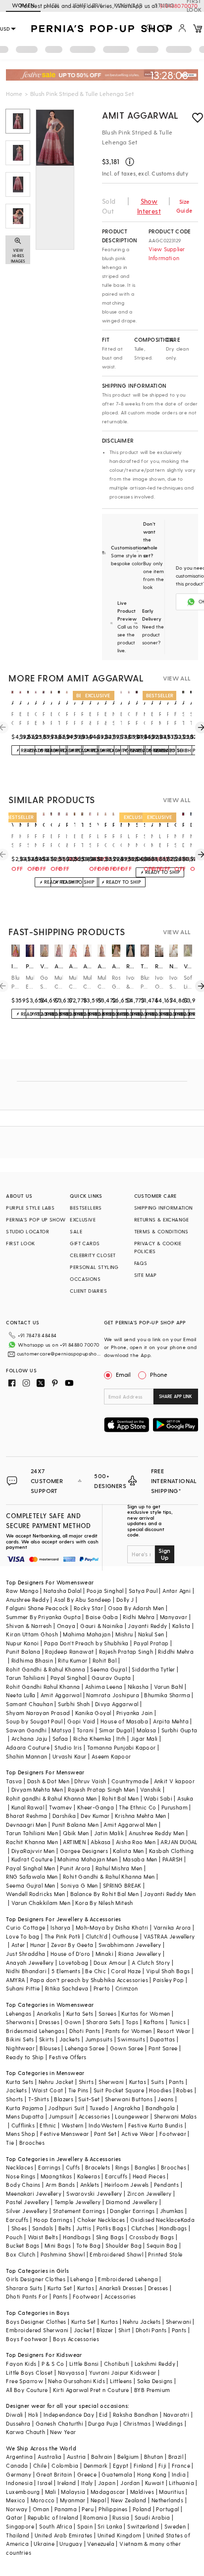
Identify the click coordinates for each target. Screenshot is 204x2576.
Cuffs (73, 2167)
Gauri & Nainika (102, 1626)
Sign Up (164, 1554)
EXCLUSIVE (83, 1220)
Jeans (165, 2099)
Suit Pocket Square (119, 2090)
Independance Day (69, 2415)
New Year (63, 2432)
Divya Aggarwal (117, 1704)
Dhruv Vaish (90, 1781)
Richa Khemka (92, 1739)
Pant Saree (163, 2048)
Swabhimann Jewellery (130, 1945)
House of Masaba (124, 1721)
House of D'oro (71, 1954)
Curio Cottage (25, 1927)
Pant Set (105, 2134)
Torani (85, 1730)
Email (123, 1374)
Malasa (146, 1730)
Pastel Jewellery (27, 2202)
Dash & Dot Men (49, 1781)
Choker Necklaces (101, 2220)
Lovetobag (74, 1963)
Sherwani (111, 2082)
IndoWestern (106, 2125)
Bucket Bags (23, 2245)
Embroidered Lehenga (128, 2279)
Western (73, 2125)
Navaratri (177, 2415)
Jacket (83, 2330)
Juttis (84, 2228)
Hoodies (160, 2090)
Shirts (86, 2082)
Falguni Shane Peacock (37, 1608)
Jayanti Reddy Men (170, 1894)
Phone (159, 1374)
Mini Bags (58, 2245)
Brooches (32, 2143)
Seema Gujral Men (30, 1885)
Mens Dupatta (25, 2116)
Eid (103, 2415)
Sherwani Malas (176, 2116)
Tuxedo (99, 2108)
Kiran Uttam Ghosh (32, 1634)
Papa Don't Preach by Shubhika (86, 1643)
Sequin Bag (162, 2245)
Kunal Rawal (28, 1807)
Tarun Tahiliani (25, 1678)
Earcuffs (116, 2176)
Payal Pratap (151, 1643)
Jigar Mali (144, 1739)
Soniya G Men (79, 1885)
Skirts (47, 2039)
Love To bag (23, 1936)
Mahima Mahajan (87, 1634)
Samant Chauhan (29, 1704)
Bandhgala (160, 2108)
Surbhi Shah (74, 1704)
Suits (157, 2082)
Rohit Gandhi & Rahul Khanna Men (109, 1876)
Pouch (14, 2237)
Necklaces (20, 2167)
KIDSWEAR (128, 5)
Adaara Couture (28, 1747)
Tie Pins (78, 2090)
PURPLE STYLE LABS (30, 1208)
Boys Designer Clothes (36, 2322)
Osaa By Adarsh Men (136, 1608)
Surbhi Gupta (179, 1730)
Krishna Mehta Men (141, 1816)
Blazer (105, 2330)
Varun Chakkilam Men (41, 1903)
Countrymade (130, 1781)
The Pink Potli (63, 1936)
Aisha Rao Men (136, 1842)
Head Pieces (149, 2176)
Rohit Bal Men (120, 1798)
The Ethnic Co (137, 1807)
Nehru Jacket (56, 2082)
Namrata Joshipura (113, 1695)
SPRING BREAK (122, 1885)
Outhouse (125, 1936)
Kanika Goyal (93, 1713)
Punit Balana (23, 1651)
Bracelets (98, 2167)
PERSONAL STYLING (94, 1267)
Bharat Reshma (26, 1816)
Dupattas (162, 2039)
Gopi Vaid (81, 1721)
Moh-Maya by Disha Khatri (112, 1927)
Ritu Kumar (73, 1660)
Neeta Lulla (21, 1695)
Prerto (102, 1988)
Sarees (107, 2013)
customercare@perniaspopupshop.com (59, 1354)
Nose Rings (21, 2176)
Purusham (175, 1807)
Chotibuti (117, 2364)
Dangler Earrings (132, 2211)
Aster (18, 1945)
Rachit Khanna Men (32, 1842)
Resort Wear (174, 2031)
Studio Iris (68, 1747)
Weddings (169, 2423)
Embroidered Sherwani (37, 2330)
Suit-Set (89, 2099)
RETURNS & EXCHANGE (162, 1220)
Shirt (125, 2330)
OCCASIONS (85, 1279)
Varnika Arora (172, 1927)
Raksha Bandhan (136, 2415)
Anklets (90, 2185)
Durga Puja (103, 2423)
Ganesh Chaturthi (59, 2423)
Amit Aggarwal (140, 115)
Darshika (64, 1816)
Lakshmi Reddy (155, 2364)
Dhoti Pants (85, 2031)
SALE (76, 1231)
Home (14, 93)
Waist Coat (47, 2090)
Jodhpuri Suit (66, 2108)
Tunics (178, 2022)
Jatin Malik (109, 1833)
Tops (132, 2022)
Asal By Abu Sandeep (83, 1600)
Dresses (49, 2022)
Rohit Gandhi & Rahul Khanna (46, 1669)
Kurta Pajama (25, 2108)
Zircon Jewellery (149, 2193)
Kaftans (154, 2022)
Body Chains (23, 2185)
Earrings (49, 2167)
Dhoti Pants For (27, 2296)
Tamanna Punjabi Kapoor (122, 1747)
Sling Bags (110, 2237)
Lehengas (19, 2013)
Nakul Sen (151, 1634)
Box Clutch (21, 2254)
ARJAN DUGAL (179, 1842)
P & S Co (53, 2364)
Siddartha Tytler (153, 1669)
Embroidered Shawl (116, 2254)
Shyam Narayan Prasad (38, 1713)
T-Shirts (39, 2099)
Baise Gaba (102, 1617)
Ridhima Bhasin (32, 1660)
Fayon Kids (21, 2364)
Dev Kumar (95, 1816)
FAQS (141, 1263)
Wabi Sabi (158, 1798)
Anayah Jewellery (30, 1963)
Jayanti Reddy (147, 1626)
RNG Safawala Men (32, 1876)
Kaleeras (89, 2176)
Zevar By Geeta (72, 1945)
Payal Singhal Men (30, 1868)
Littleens (121, 2381)
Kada (188, 2220)
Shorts (14, 2099)
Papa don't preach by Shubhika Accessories (89, 1980)
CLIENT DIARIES (88, 1291)
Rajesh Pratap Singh (126, 1651)
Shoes (19, 2228)
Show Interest (149, 206)
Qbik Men (76, 1833)
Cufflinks (23, 2125)
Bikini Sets (20, 2039)
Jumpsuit (61, 2116)
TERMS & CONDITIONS (161, 1231)
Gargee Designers (84, 1851)
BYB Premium (152, 2390)
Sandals (43, 2228)
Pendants (166, 2185)
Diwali (14, 2415)
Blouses (50, 2048)
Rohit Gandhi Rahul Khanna (43, 1687)
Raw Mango (22, 1591)
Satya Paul (143, 1591)
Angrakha (127, 2108)
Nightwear (20, 2048)
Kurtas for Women (146, 2013)
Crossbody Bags (152, 2237)
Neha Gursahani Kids (76, 2381)
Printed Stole (165, 2254)
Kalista (181, 1626)
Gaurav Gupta (111, 1678)
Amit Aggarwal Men (130, 1825)
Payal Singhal (69, 1678)
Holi (33, 2415)
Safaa (60, 1739)
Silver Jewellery (27, 2211)
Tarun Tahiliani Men (32, 1833)
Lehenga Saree (85, 2048)
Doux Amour (110, 1963)
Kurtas (138, 2082)
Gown (73, 2022)
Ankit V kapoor (175, 1781)
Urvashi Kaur (70, 1756)
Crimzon (127, 1988)
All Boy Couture (27, 2390)
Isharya (61, 1927)
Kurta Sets (80, 2013)
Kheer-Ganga (96, 1807)
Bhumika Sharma (167, 1695)
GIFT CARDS (85, 1243)
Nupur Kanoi (22, 1643)
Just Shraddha (25, 1954)
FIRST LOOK (20, 1243)
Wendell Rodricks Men (35, 1894)
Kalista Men (128, 1851)
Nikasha (138, 1687)
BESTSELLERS (86, 1208)
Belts (65, 2228)
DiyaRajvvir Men (33, 1851)
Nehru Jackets (142, 2322)
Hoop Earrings (53, 2220)
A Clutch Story (151, 1963)
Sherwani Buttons (129, 2099)
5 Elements (66, 1971)
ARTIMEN (74, 1842)
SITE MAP (146, 1275)
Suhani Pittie (23, 1988)
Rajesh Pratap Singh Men (101, 1789)
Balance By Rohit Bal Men (105, 1894)
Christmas (137, 2423)
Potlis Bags (111, 2228)
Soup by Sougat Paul (34, 1721)
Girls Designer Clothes (36, 2279)
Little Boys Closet (29, 2373)
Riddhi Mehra (176, 1651)
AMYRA (15, 1980)
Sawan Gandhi (26, 1730)
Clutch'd (97, 1936)
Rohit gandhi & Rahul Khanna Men (51, 1798)
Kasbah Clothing (171, 1851)
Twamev (60, 1807)
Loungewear (132, 2116)
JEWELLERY (87, 5)
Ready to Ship (25, 2057)
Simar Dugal (115, 1730)
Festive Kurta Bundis (156, 2125)
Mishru (124, 1634)
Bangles (145, 2167)
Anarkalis (49, 2013)
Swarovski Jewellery (94, 2193)
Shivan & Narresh (29, 1626)
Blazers (64, 2099)
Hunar (38, 1945)
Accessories (94, 2116)
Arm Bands (60, 2185)
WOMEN (23, 5)
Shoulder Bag (124, 2245)
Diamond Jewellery (132, 2202)
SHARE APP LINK (176, 1396)
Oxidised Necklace (155, 2220)
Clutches (143, 2228)
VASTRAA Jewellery (169, 1936)
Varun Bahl (169, 1687)
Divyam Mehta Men (37, 1789)
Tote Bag (88, 2245)
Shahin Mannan (26, 1756)
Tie (10, 2143)
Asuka (185, 1798)
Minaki (104, 1954)
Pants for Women (129, 2031)
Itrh (121, 1739)
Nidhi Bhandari (26, 1971)
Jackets (70, 2039)
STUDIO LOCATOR (27, 1231)
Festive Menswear (64, 2134)
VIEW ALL (177, 678)
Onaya (66, 1626)
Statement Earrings (79, 2211)
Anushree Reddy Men (156, 1833)
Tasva (14, 1781)
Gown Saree (127, 2048)
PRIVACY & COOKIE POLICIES (158, 1247)
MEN (53, 5)
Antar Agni (177, 1591)
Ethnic (48, 2125)
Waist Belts (43, 2237)
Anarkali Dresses (121, 2288)
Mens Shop (21, 2134)
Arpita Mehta (171, 1721)
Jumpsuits (99, 2039)
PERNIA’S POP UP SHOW (36, 1220)
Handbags (173, 2228)
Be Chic (96, 1971)
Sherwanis (20, 2022)
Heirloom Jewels (127, 2185)
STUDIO (164, 5)
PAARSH (172, 1859)
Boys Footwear (27, 2339)
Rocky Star (88, 1608)
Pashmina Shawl (63, 2254)
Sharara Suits (24, 2288)
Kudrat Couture (32, 1859)
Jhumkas (172, 2211)
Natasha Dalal (62, 1591)
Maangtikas (56, 2176)
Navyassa (71, 2373)
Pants (176, 2082)
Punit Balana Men (75, 1825)
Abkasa (101, 1842)
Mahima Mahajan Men (87, 1859)
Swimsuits (131, 2039)
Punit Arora (75, 1868)
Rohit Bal (105, 1660)
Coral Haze (126, 1971)
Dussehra (18, 2423)
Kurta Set (60, 2288)
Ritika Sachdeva (67, 1988)
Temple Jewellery (77, 2202)
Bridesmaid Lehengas (35, 2031)
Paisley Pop (168, 1980)
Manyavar (174, 1617)
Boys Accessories (76, 2339)
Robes (184, 2090)
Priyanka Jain (135, 1713)
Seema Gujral (108, 1669)
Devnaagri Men (26, 1825)
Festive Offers (68, 2057)
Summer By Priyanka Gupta (43, 1617)
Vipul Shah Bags (168, 1971)
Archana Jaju (29, 1739)
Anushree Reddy (27, 1600)
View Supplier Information (167, 253)
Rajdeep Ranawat (69, 1651)
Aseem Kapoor (111, 1756)
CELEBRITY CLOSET (93, 1255)
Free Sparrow (25, 2381)
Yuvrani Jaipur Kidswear (123, 2373)
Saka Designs (155, 2381)
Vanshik (151, 1789)
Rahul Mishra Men (119, 1868)
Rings (123, 2167)
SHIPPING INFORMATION (164, 1208)
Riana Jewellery (140, 1954)
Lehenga (82, 2279)
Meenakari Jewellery (34, 2193)
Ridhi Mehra (139, 1617)
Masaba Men (140, 1859)
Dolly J (125, 1600)
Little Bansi (84, 2364)
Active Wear (138, 2134)
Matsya (61, 1730)
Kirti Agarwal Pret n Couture (91, 2390)
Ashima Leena (104, 1687)
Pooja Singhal (105, 1591)
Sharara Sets (103, 2022)
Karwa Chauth (25, 2432)
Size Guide (184, 206)
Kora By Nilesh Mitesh (104, 1903)
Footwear (173, 2134)
